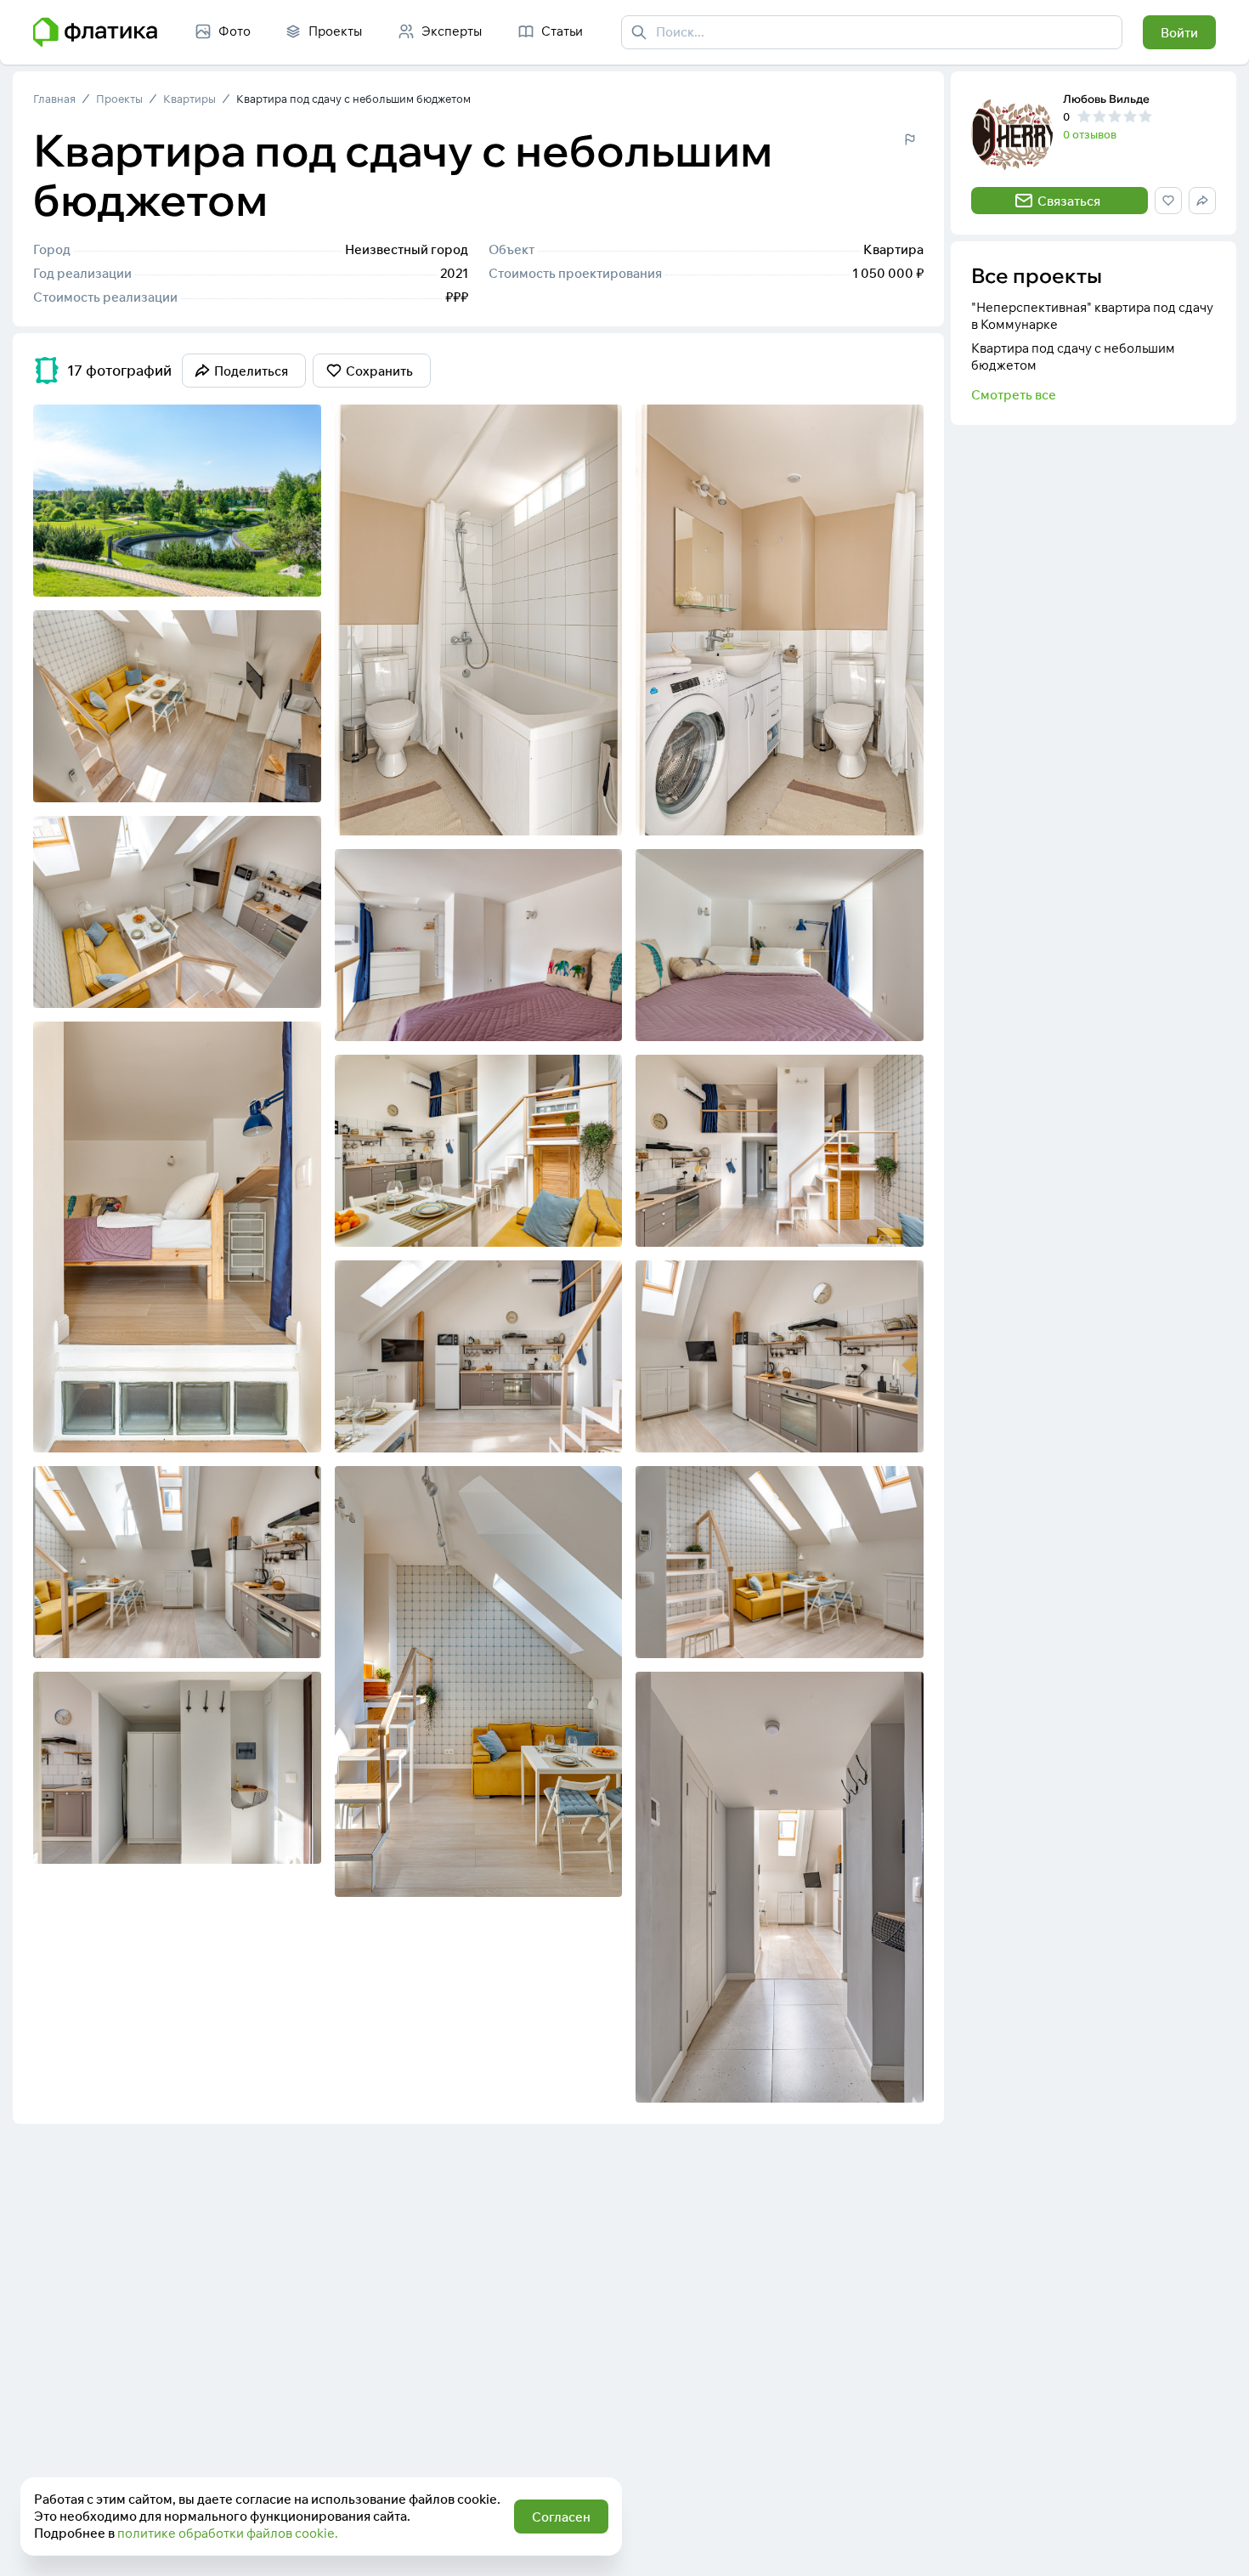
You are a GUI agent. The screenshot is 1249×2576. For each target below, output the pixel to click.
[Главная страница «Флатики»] (95, 32)
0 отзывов (1090, 134)
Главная (54, 99)
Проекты (119, 99)
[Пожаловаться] (910, 139)
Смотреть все (1014, 395)
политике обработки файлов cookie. (228, 2533)
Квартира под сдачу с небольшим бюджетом (353, 99)
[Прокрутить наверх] (1218, 2545)
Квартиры (189, 99)
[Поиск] (639, 32)
